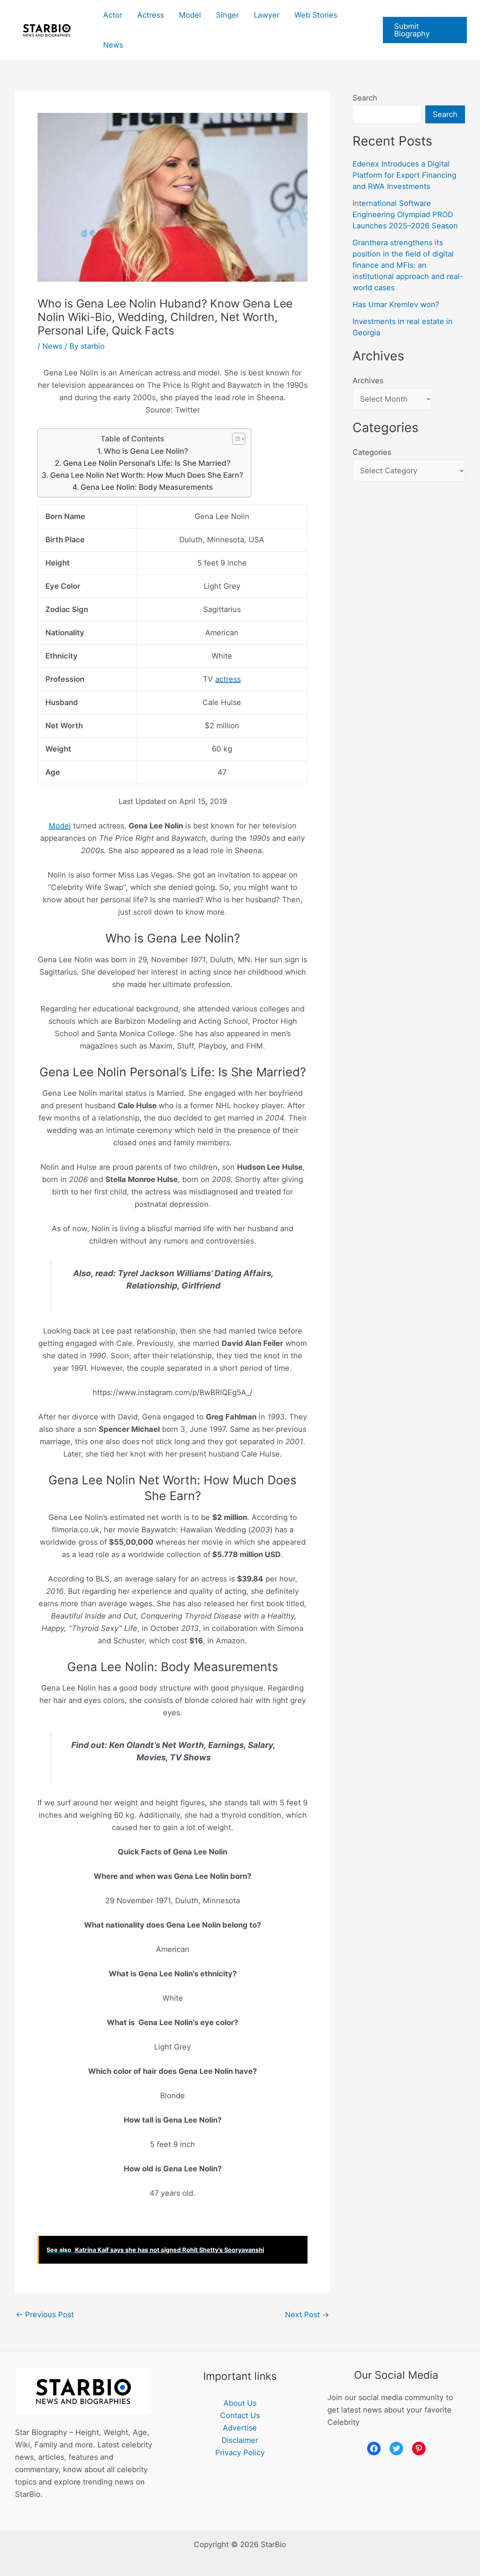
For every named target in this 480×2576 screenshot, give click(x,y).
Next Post (307, 2315)
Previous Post (45, 2315)
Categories (372, 452)
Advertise (240, 2428)
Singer (227, 15)
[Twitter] (396, 2448)
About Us (240, 2403)
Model (190, 15)
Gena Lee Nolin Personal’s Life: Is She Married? (147, 463)
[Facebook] (374, 2448)
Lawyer (267, 15)
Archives (368, 381)
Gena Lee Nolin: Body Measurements (147, 487)
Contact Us (240, 2415)
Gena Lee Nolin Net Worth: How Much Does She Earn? (147, 475)
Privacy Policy (240, 2453)
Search (365, 98)
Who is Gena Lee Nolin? (146, 451)
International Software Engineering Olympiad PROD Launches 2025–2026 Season (405, 215)
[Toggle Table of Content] (235, 439)
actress (228, 679)
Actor (113, 15)
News (113, 45)
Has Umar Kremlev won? (396, 305)
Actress (151, 15)
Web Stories (316, 15)
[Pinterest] (419, 2448)
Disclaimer (240, 2440)
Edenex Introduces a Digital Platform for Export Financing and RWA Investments (404, 175)
